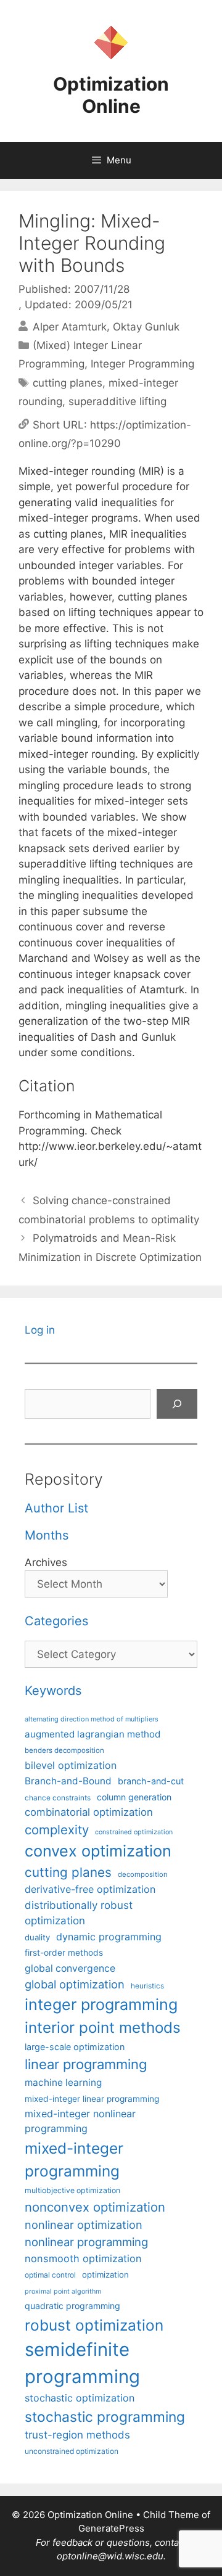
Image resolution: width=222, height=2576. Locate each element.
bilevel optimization (71, 1765)
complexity (57, 1830)
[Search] (177, 1404)
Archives (46, 1562)
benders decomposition (64, 1750)
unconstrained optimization (72, 2451)
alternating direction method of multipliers (92, 1719)
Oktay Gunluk (146, 326)
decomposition (143, 1874)
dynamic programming (109, 1937)
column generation (134, 1797)
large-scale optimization (75, 2047)
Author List (56, 1508)
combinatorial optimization (89, 1812)
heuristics (147, 1986)
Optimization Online (111, 95)
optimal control (50, 2275)
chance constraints (58, 1798)
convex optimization (98, 1851)
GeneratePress (111, 2528)
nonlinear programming (86, 2242)
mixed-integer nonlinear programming (80, 2121)
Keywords (53, 1691)
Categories (56, 1621)
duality (37, 1937)
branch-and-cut (151, 1781)
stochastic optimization (80, 2398)
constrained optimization (134, 1832)
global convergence (70, 1968)
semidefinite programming (82, 2363)
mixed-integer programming (74, 2160)
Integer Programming (142, 364)
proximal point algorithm (63, 2291)
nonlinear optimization (84, 2225)
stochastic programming (105, 2417)
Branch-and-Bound (68, 1781)
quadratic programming (72, 2306)
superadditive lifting (117, 401)
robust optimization (94, 2325)
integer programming (101, 2004)
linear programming (86, 2064)
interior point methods (103, 2028)
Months (47, 1535)
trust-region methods (77, 2435)
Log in (40, 1330)
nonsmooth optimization (83, 2258)
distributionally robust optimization (79, 1913)
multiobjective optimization (72, 2190)
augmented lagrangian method (92, 1734)
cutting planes (68, 383)
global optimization (75, 1984)
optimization (105, 2275)
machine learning (63, 2082)
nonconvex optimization (95, 2207)
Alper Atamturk (70, 326)
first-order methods (64, 1953)
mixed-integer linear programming (92, 2099)
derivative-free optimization (90, 1889)
